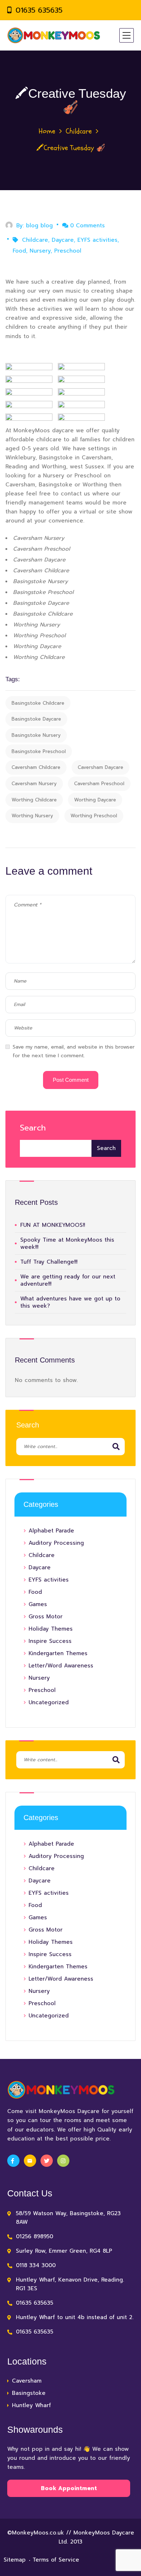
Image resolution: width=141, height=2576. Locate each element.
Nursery (40, 251)
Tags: (13, 679)
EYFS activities (97, 240)
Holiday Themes (51, 1629)
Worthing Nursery (32, 816)
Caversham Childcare (36, 767)
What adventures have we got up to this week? (70, 1302)
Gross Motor (46, 1617)
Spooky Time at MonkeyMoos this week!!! (67, 1243)
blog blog (39, 226)
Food (19, 251)
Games (38, 1604)
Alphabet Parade (51, 1531)
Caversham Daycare (101, 767)
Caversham (27, 2381)
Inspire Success (50, 1641)
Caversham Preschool (99, 784)
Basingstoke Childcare (38, 703)
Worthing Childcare (34, 800)
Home (47, 131)
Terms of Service (56, 2560)
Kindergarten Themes (58, 1653)
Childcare (79, 131)
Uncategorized (49, 1702)
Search (33, 1128)
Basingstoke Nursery (36, 735)
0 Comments (87, 226)
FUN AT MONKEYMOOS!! (53, 1225)
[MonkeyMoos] (54, 35)
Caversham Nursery (34, 784)
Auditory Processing (56, 1543)
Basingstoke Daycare (36, 719)
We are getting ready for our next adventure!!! (68, 1280)
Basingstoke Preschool (39, 751)
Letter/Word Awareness (61, 1666)
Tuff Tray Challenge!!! (49, 1262)
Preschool (68, 251)
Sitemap (15, 2560)
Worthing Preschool (94, 816)
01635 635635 (39, 10)
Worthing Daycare (95, 800)
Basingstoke (29, 2393)
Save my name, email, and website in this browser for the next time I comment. (74, 1051)
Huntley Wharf (31, 2405)
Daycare (63, 240)
